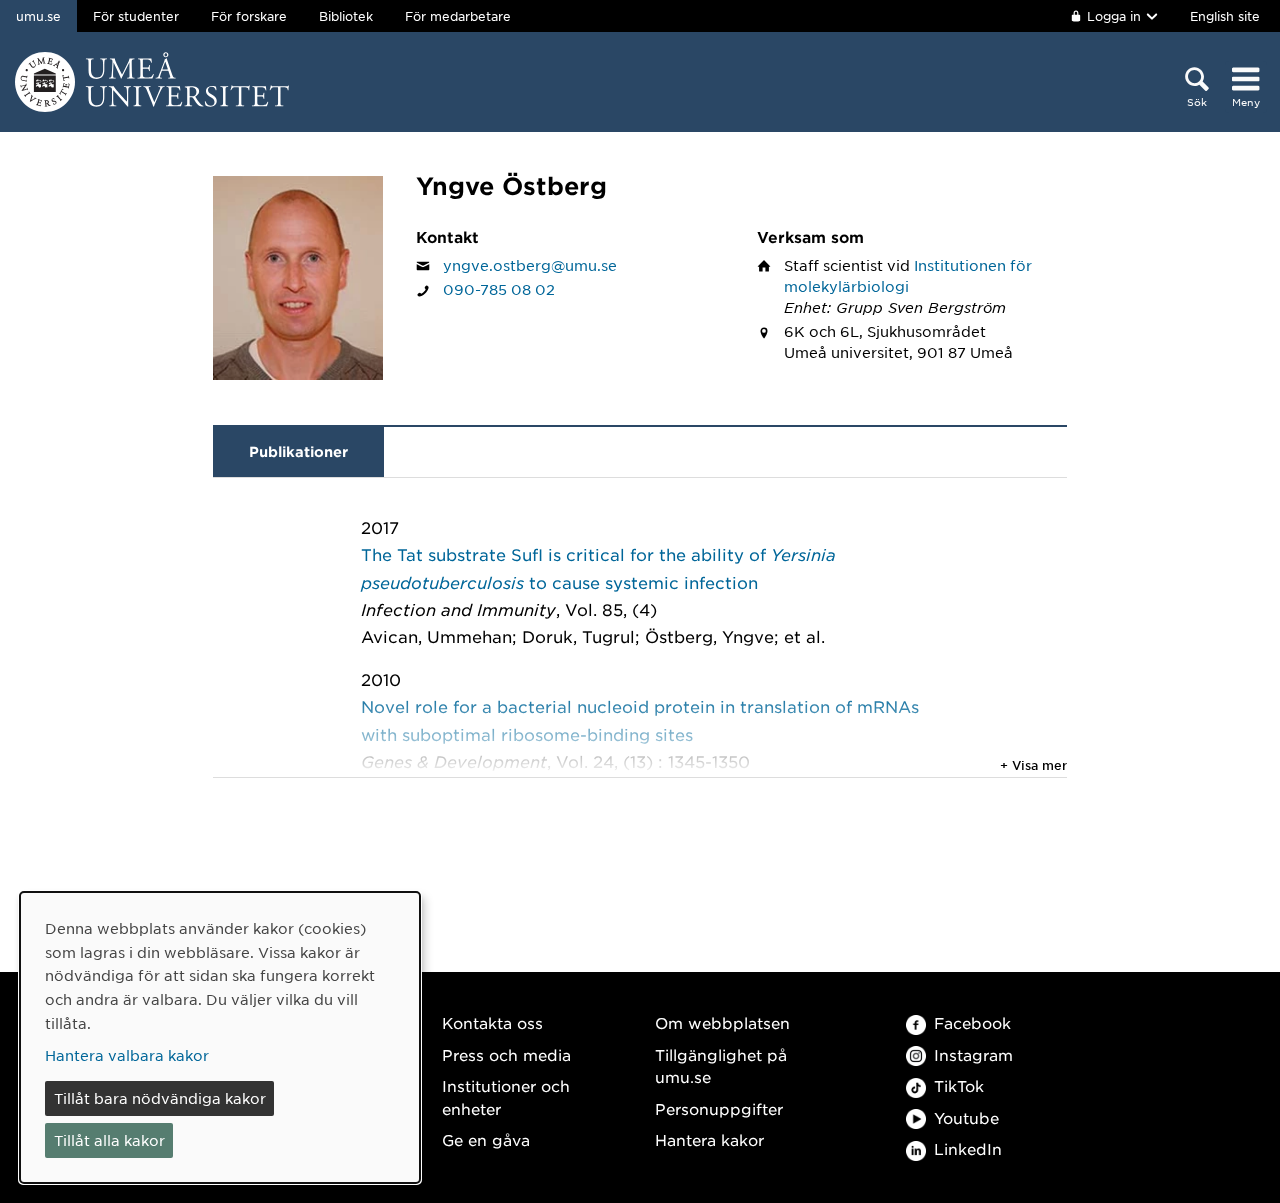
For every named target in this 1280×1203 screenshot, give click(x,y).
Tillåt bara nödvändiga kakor (160, 1098)
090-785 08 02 (499, 289)
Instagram (973, 1054)
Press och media (506, 1054)
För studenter (136, 16)
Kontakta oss (492, 1022)
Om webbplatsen (722, 1022)
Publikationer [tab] (298, 451)
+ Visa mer (1033, 765)
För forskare (249, 16)
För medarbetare (458, 16)
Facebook (972, 1022)
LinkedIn (968, 1148)
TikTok (959, 1085)
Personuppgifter (719, 1108)
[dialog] (220, 1037)
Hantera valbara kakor (127, 1055)
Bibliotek (346, 16)
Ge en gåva (486, 1139)
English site (1225, 16)
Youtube (966, 1117)
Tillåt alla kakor (109, 1140)
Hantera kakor (709, 1139)
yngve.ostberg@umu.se (530, 265)
